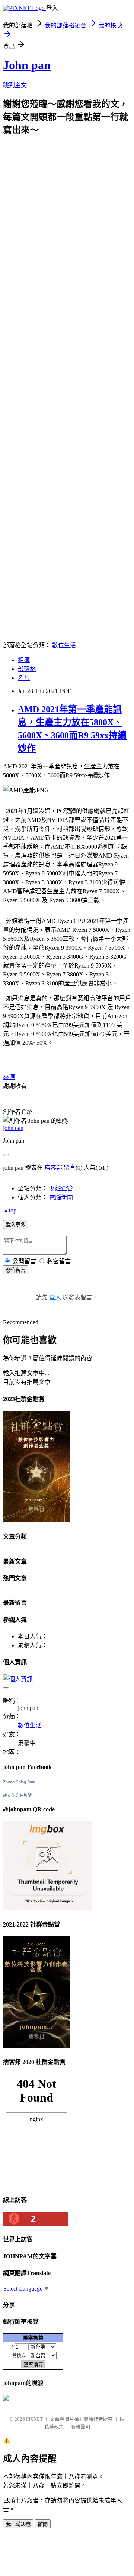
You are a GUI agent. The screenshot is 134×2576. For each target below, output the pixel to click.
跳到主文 (15, 85)
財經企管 (61, 1188)
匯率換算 (33, 2338)
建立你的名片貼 (17, 1795)
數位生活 (64, 645)
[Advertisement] (67, 202)
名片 (24, 678)
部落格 (27, 669)
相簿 (24, 660)
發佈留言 (16, 1270)
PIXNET (34, 2419)
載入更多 (16, 1225)
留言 (70, 1168)
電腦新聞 (61, 1197)
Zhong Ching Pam (19, 1782)
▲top (10, 1210)
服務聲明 (80, 2427)
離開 (43, 2524)
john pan (13, 1128)
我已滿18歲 (18, 2524)
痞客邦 (53, 1168)
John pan (27, 65)
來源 (9, 1077)
